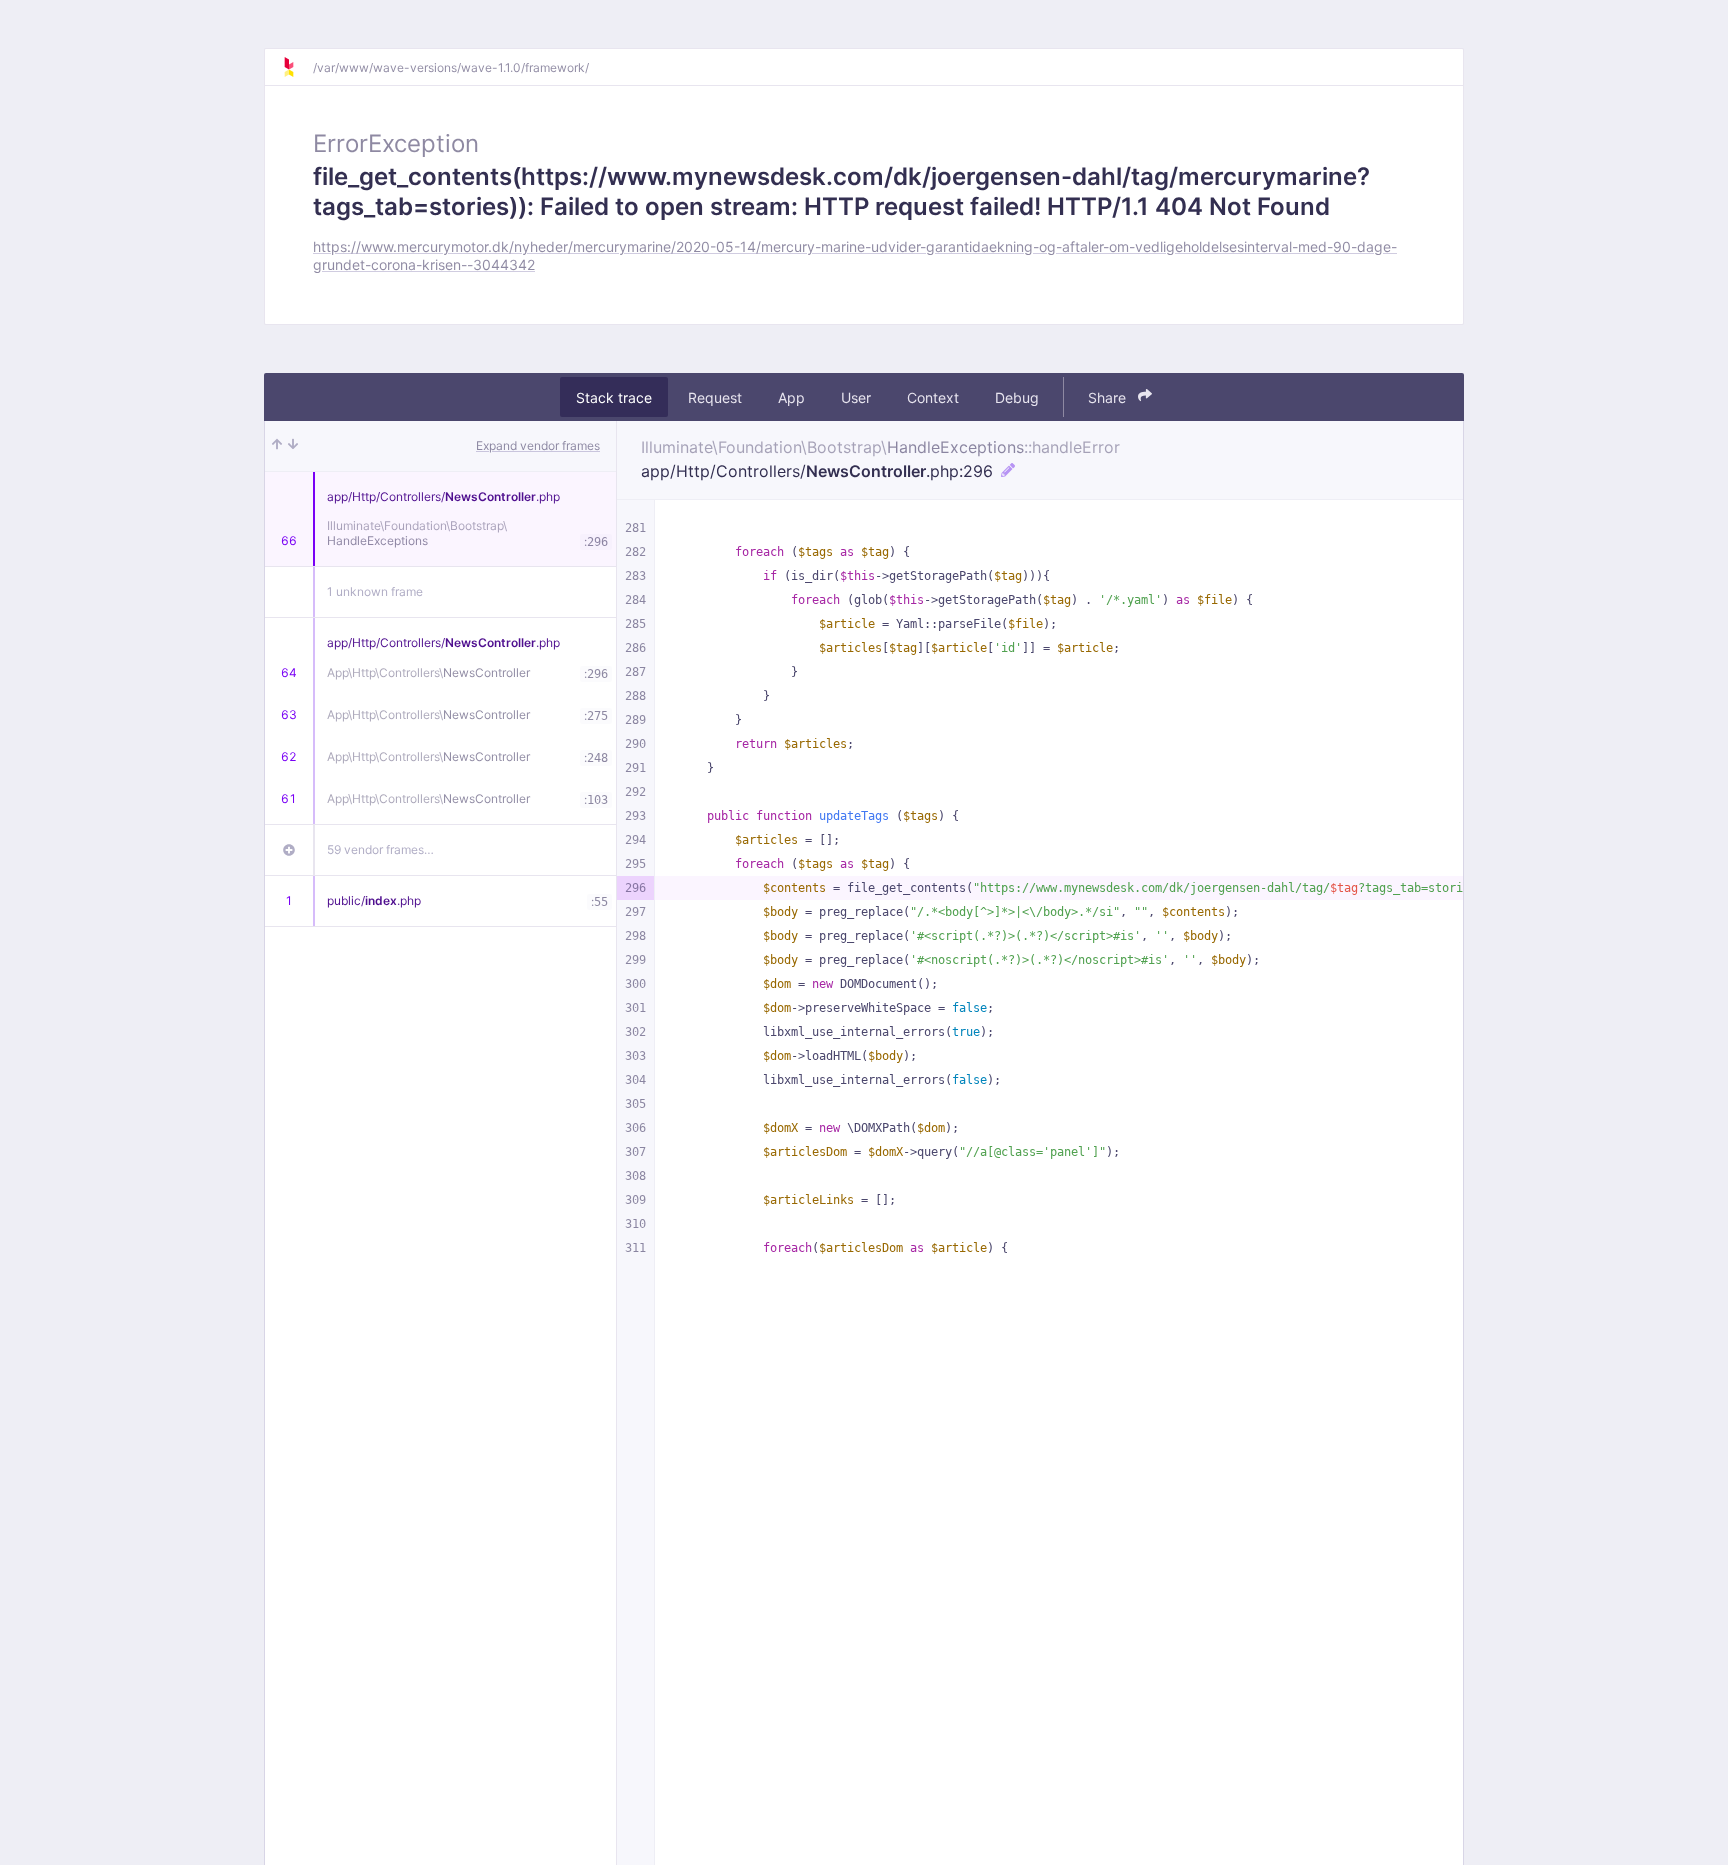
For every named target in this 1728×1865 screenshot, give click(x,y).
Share (1109, 396)
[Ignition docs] (297, 67)
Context (933, 396)
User (856, 396)
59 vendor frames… (380, 849)
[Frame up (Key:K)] (277, 446)
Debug (1017, 396)
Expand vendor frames (538, 445)
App (791, 396)
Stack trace (614, 396)
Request (715, 396)
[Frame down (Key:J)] (293, 446)
